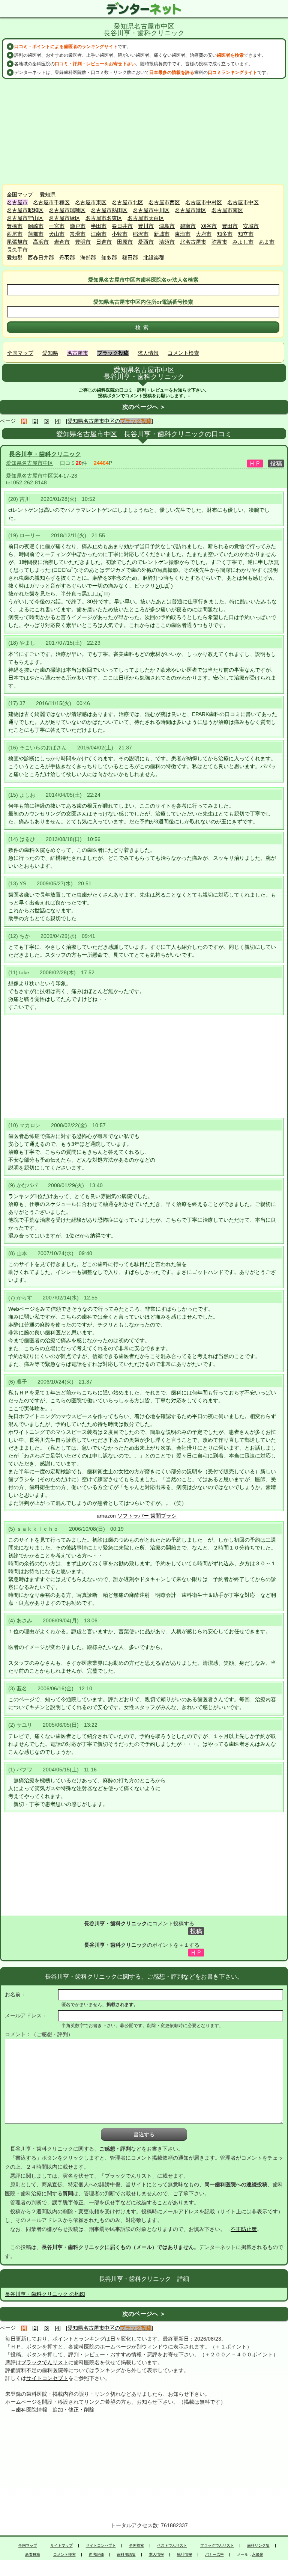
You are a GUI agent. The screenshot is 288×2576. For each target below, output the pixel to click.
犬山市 (57, 234)
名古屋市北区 (127, 202)
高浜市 (41, 242)
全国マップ (20, 194)
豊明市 (83, 242)
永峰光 (258, 2555)
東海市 (183, 234)
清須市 (167, 242)
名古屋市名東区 (104, 218)
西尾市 (15, 234)
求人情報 (148, 353)
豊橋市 (15, 226)
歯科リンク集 (258, 2546)
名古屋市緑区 (64, 218)
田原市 (125, 242)
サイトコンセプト (47, 2378)
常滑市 (78, 234)
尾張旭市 (17, 242)
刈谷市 (209, 226)
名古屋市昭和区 (25, 210)
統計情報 (184, 2555)
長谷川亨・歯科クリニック (45, 454)
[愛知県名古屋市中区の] (109, 421)
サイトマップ (61, 2546)
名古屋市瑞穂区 (67, 210)
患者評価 (96, 2555)
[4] (58, 421)
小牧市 (120, 234)
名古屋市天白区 (146, 218)
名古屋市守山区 (25, 218)
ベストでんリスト (172, 2546)
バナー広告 (214, 2555)
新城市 (162, 234)
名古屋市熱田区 (109, 210)
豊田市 (230, 226)
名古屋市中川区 (151, 210)
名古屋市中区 (243, 202)
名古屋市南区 (227, 210)
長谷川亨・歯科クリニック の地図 (45, 2294)
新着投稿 (33, 2555)
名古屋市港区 (190, 210)
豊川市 (146, 226)
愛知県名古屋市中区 (30, 463)
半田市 (99, 226)
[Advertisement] (144, 131)
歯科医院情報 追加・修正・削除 (55, 2410)
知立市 (246, 234)
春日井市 (122, 226)
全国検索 (136, 2546)
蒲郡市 (36, 234)
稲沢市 (141, 234)
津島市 (167, 226)
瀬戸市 (78, 226)
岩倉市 (62, 242)
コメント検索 (183, 353)
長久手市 (17, 250)
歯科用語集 (126, 2555)
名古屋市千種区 (51, 202)
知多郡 (109, 258)
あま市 (267, 242)
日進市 (104, 242)
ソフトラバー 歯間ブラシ (147, 1516)
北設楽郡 (154, 258)
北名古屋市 (193, 242)
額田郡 (130, 258)
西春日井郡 (41, 258)
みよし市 (243, 242)
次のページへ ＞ (144, 407)
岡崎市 (36, 226)
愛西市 (146, 242)
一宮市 (57, 226)
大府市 (204, 234)
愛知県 (48, 194)
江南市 (99, 234)
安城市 (251, 226)
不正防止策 (244, 2229)
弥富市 (219, 242)
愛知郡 (15, 258)
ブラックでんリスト (45, 2362)
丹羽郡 (67, 258)
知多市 (225, 234)
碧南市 (188, 226)
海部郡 (88, 258)
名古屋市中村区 (204, 202)
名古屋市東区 (91, 202)
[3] (46, 421)
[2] (35, 421)
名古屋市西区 (164, 202)
